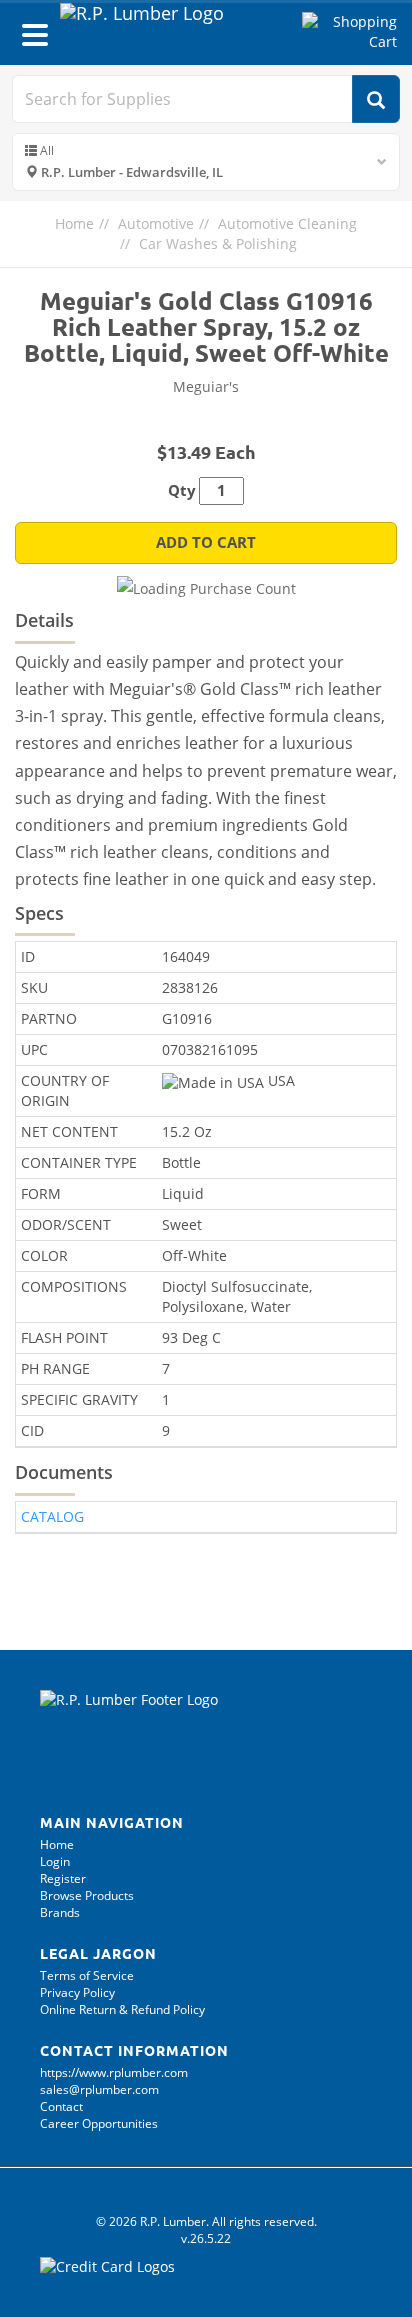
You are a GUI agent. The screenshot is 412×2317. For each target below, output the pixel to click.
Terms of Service (87, 1975)
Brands (60, 1912)
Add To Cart (206, 542)
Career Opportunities (99, 2123)
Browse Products (87, 1895)
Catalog (52, 1516)
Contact (61, 2106)
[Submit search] (376, 99)
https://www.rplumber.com (114, 2072)
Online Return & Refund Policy (122, 2009)
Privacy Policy (77, 1992)
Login (55, 1861)
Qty (182, 490)
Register (63, 1878)
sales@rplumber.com (99, 2089)
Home (74, 223)
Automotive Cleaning (287, 223)
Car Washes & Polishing (218, 243)
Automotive (156, 223)
